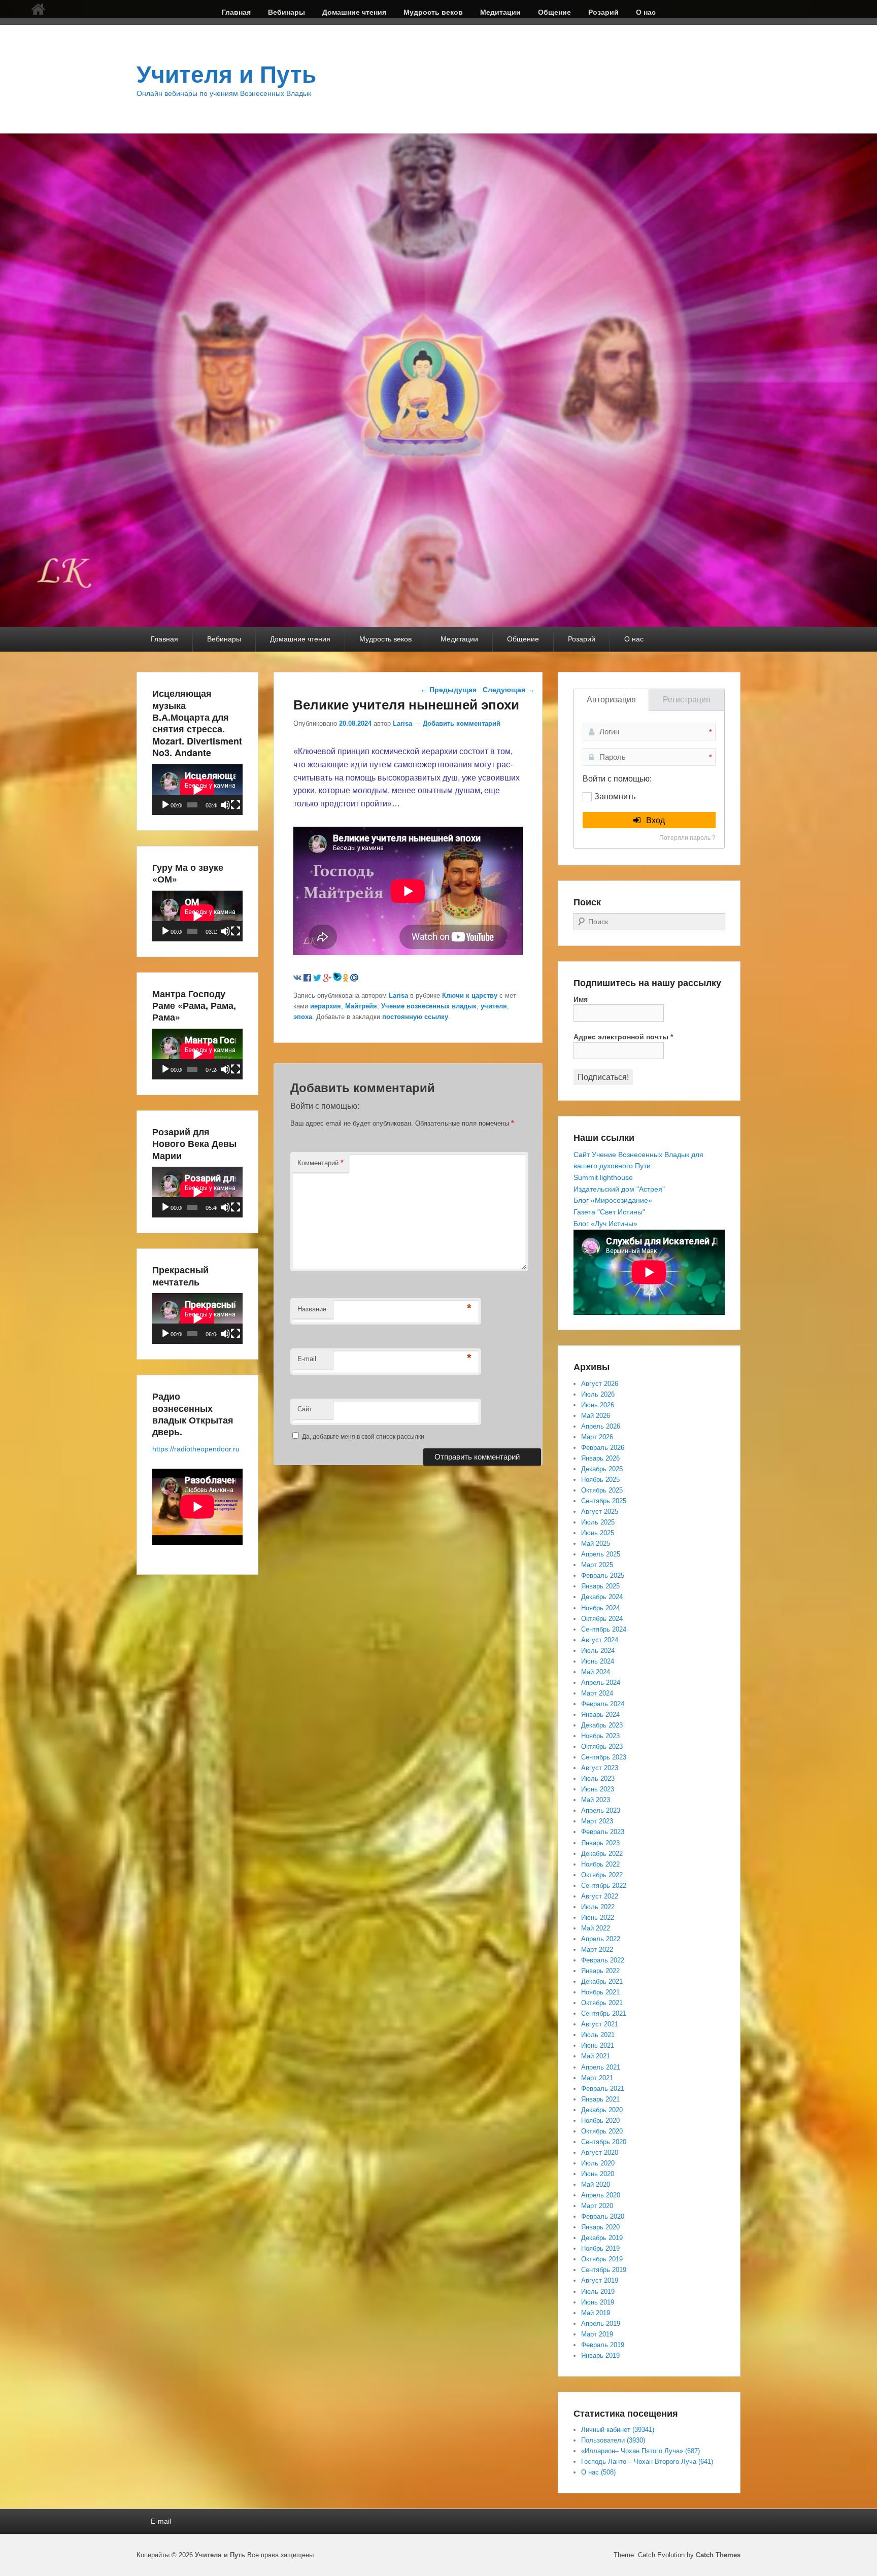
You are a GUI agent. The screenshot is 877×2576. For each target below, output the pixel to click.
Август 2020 (600, 2153)
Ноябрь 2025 (600, 1480)
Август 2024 (600, 1640)
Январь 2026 (600, 1458)
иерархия (326, 1006)
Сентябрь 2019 (604, 2270)
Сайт (305, 1409)
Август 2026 (600, 1384)
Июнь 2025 (598, 1533)
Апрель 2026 (601, 1426)
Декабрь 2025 (602, 1469)
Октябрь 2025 (602, 1490)
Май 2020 (596, 2184)
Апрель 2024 (601, 1683)
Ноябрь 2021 (600, 1992)
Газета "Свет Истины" (609, 1212)
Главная (236, 12)
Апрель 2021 (601, 2067)
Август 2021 (600, 2024)
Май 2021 (596, 2056)
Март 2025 (597, 1565)
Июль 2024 (598, 1651)
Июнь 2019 (598, 2302)
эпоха (303, 1017)
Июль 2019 (598, 2292)
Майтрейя (361, 1006)
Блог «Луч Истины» (605, 1224)
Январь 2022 (600, 1971)
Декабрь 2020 (602, 2110)
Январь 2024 (600, 1715)
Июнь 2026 (598, 1405)
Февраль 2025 (603, 1575)
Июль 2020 (598, 2163)
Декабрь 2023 (602, 1725)
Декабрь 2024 (602, 1597)
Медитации (500, 12)
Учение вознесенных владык (429, 1006)
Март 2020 (597, 2206)
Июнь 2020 (598, 2174)
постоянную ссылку (415, 1017)
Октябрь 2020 (602, 2131)
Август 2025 (600, 1512)
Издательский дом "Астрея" (619, 1189)
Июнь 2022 (598, 1918)
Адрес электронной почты (623, 1037)
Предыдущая (448, 690)
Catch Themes (718, 2555)
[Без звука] (225, 805)
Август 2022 (600, 1896)
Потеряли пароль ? (687, 838)
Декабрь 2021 (602, 1981)
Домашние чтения (354, 12)
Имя (581, 999)
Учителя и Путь (226, 75)
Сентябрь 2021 (604, 2013)
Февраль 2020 (603, 2216)
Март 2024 (597, 1693)
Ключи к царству (470, 995)
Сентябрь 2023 (604, 1757)
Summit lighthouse (603, 1177)
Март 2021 (597, 2078)
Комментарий (321, 1162)
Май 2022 (596, 1928)
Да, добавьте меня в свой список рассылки (362, 1437)
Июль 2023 (598, 1778)
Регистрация (687, 700)
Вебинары (286, 12)
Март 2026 (597, 1437)
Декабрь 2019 (602, 2238)
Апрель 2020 (601, 2195)
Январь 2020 (600, 2227)
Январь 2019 (600, 2355)
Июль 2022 (598, 1907)
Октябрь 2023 (602, 1747)
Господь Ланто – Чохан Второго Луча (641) (647, 2462)
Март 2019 (597, 2334)
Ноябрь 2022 (600, 1864)
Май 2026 (596, 1416)
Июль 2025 (598, 1522)
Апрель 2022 (601, 1939)
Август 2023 (600, 1768)
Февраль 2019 (603, 2345)
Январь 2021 (600, 2099)
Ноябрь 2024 (600, 1608)
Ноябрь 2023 (600, 1736)
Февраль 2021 (603, 2089)
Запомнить (615, 796)
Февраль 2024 (603, 1704)
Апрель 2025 (601, 1554)
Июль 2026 (598, 1394)
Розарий (603, 12)
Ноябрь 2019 (600, 2248)
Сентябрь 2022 (604, 1886)
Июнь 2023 (598, 1789)
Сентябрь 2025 (604, 1501)
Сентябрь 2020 (604, 2142)
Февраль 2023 (603, 1832)
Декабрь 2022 (602, 1854)
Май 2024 (596, 1672)
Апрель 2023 (601, 1810)
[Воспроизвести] (165, 805)
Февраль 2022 (603, 1960)
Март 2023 (597, 1821)
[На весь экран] (235, 805)
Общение (554, 12)
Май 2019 (596, 2313)
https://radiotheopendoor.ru (196, 1449)
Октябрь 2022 (602, 1875)
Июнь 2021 (598, 2045)
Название (312, 1309)
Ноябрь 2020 (600, 2121)
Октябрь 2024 (602, 1619)
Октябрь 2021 (602, 2003)
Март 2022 (597, 1950)
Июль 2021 (598, 2035)
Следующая (509, 690)
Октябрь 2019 (602, 2259)
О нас (646, 12)
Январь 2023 (600, 1843)
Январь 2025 (600, 1586)
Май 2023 (596, 1800)
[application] (197, 790)
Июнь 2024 (598, 1661)
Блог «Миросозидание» (613, 1200)
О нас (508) (598, 2472)
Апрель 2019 (601, 2324)
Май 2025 (596, 1544)
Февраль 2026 (603, 1448)
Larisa (402, 723)
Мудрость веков (433, 12)
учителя (494, 1006)
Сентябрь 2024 (604, 1629)
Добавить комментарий (462, 723)
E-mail (307, 1359)
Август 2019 (600, 2280)
